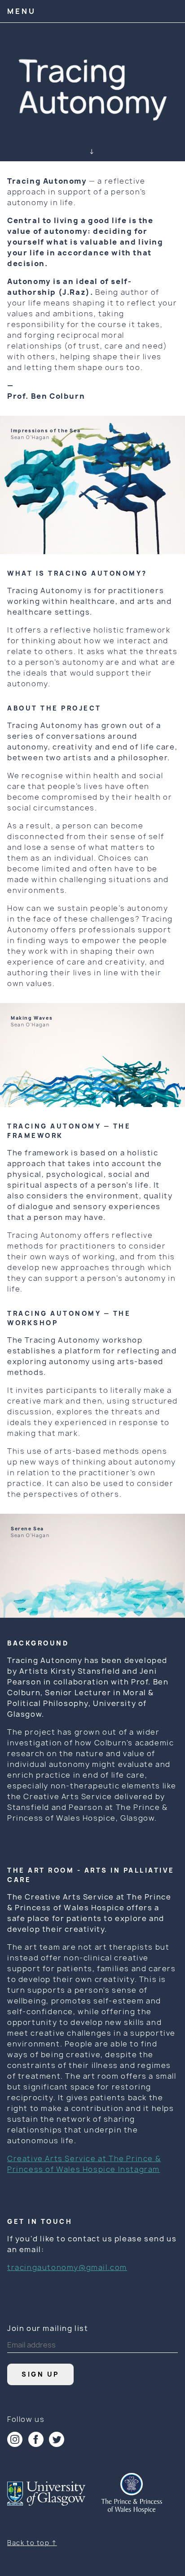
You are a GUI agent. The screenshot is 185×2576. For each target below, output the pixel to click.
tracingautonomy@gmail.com (67, 2267)
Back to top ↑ (32, 2543)
